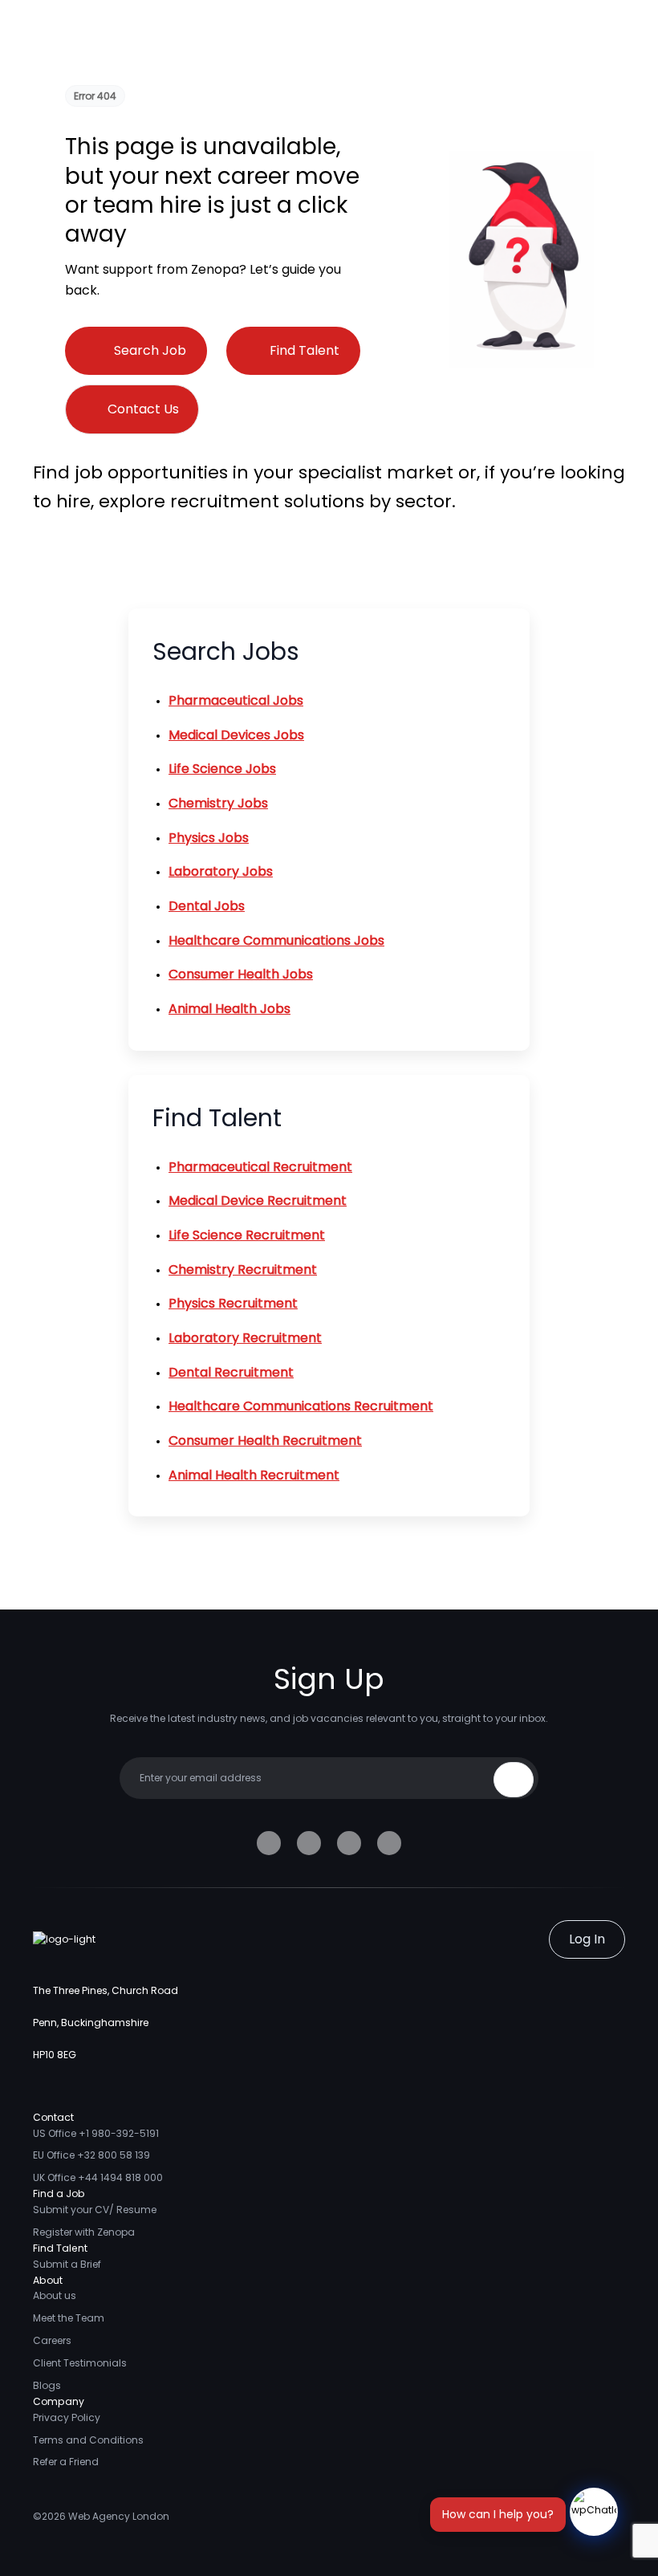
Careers (52, 2340)
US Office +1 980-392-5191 (96, 2133)
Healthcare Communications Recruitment (301, 1406)
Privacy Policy (67, 2417)
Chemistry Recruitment (243, 1270)
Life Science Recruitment (247, 1235)
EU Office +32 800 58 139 (91, 2155)
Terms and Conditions (88, 2440)
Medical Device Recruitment (258, 1201)
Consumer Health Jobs (241, 974)
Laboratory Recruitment (245, 1338)
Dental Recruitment (231, 1372)
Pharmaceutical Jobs (236, 700)
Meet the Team (69, 2318)
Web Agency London (119, 2516)
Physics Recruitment (233, 1303)
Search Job (150, 350)
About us (55, 2295)
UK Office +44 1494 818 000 (98, 2177)
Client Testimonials (80, 2363)
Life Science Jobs (222, 769)
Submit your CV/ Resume (95, 2210)
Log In (587, 1939)
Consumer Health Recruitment (265, 1441)
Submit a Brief (67, 2264)
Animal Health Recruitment (254, 1475)
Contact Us (143, 409)
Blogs (47, 2385)
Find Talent (305, 350)
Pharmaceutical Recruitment (260, 1167)
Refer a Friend (66, 2462)
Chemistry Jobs (218, 803)
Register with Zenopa (84, 2232)
